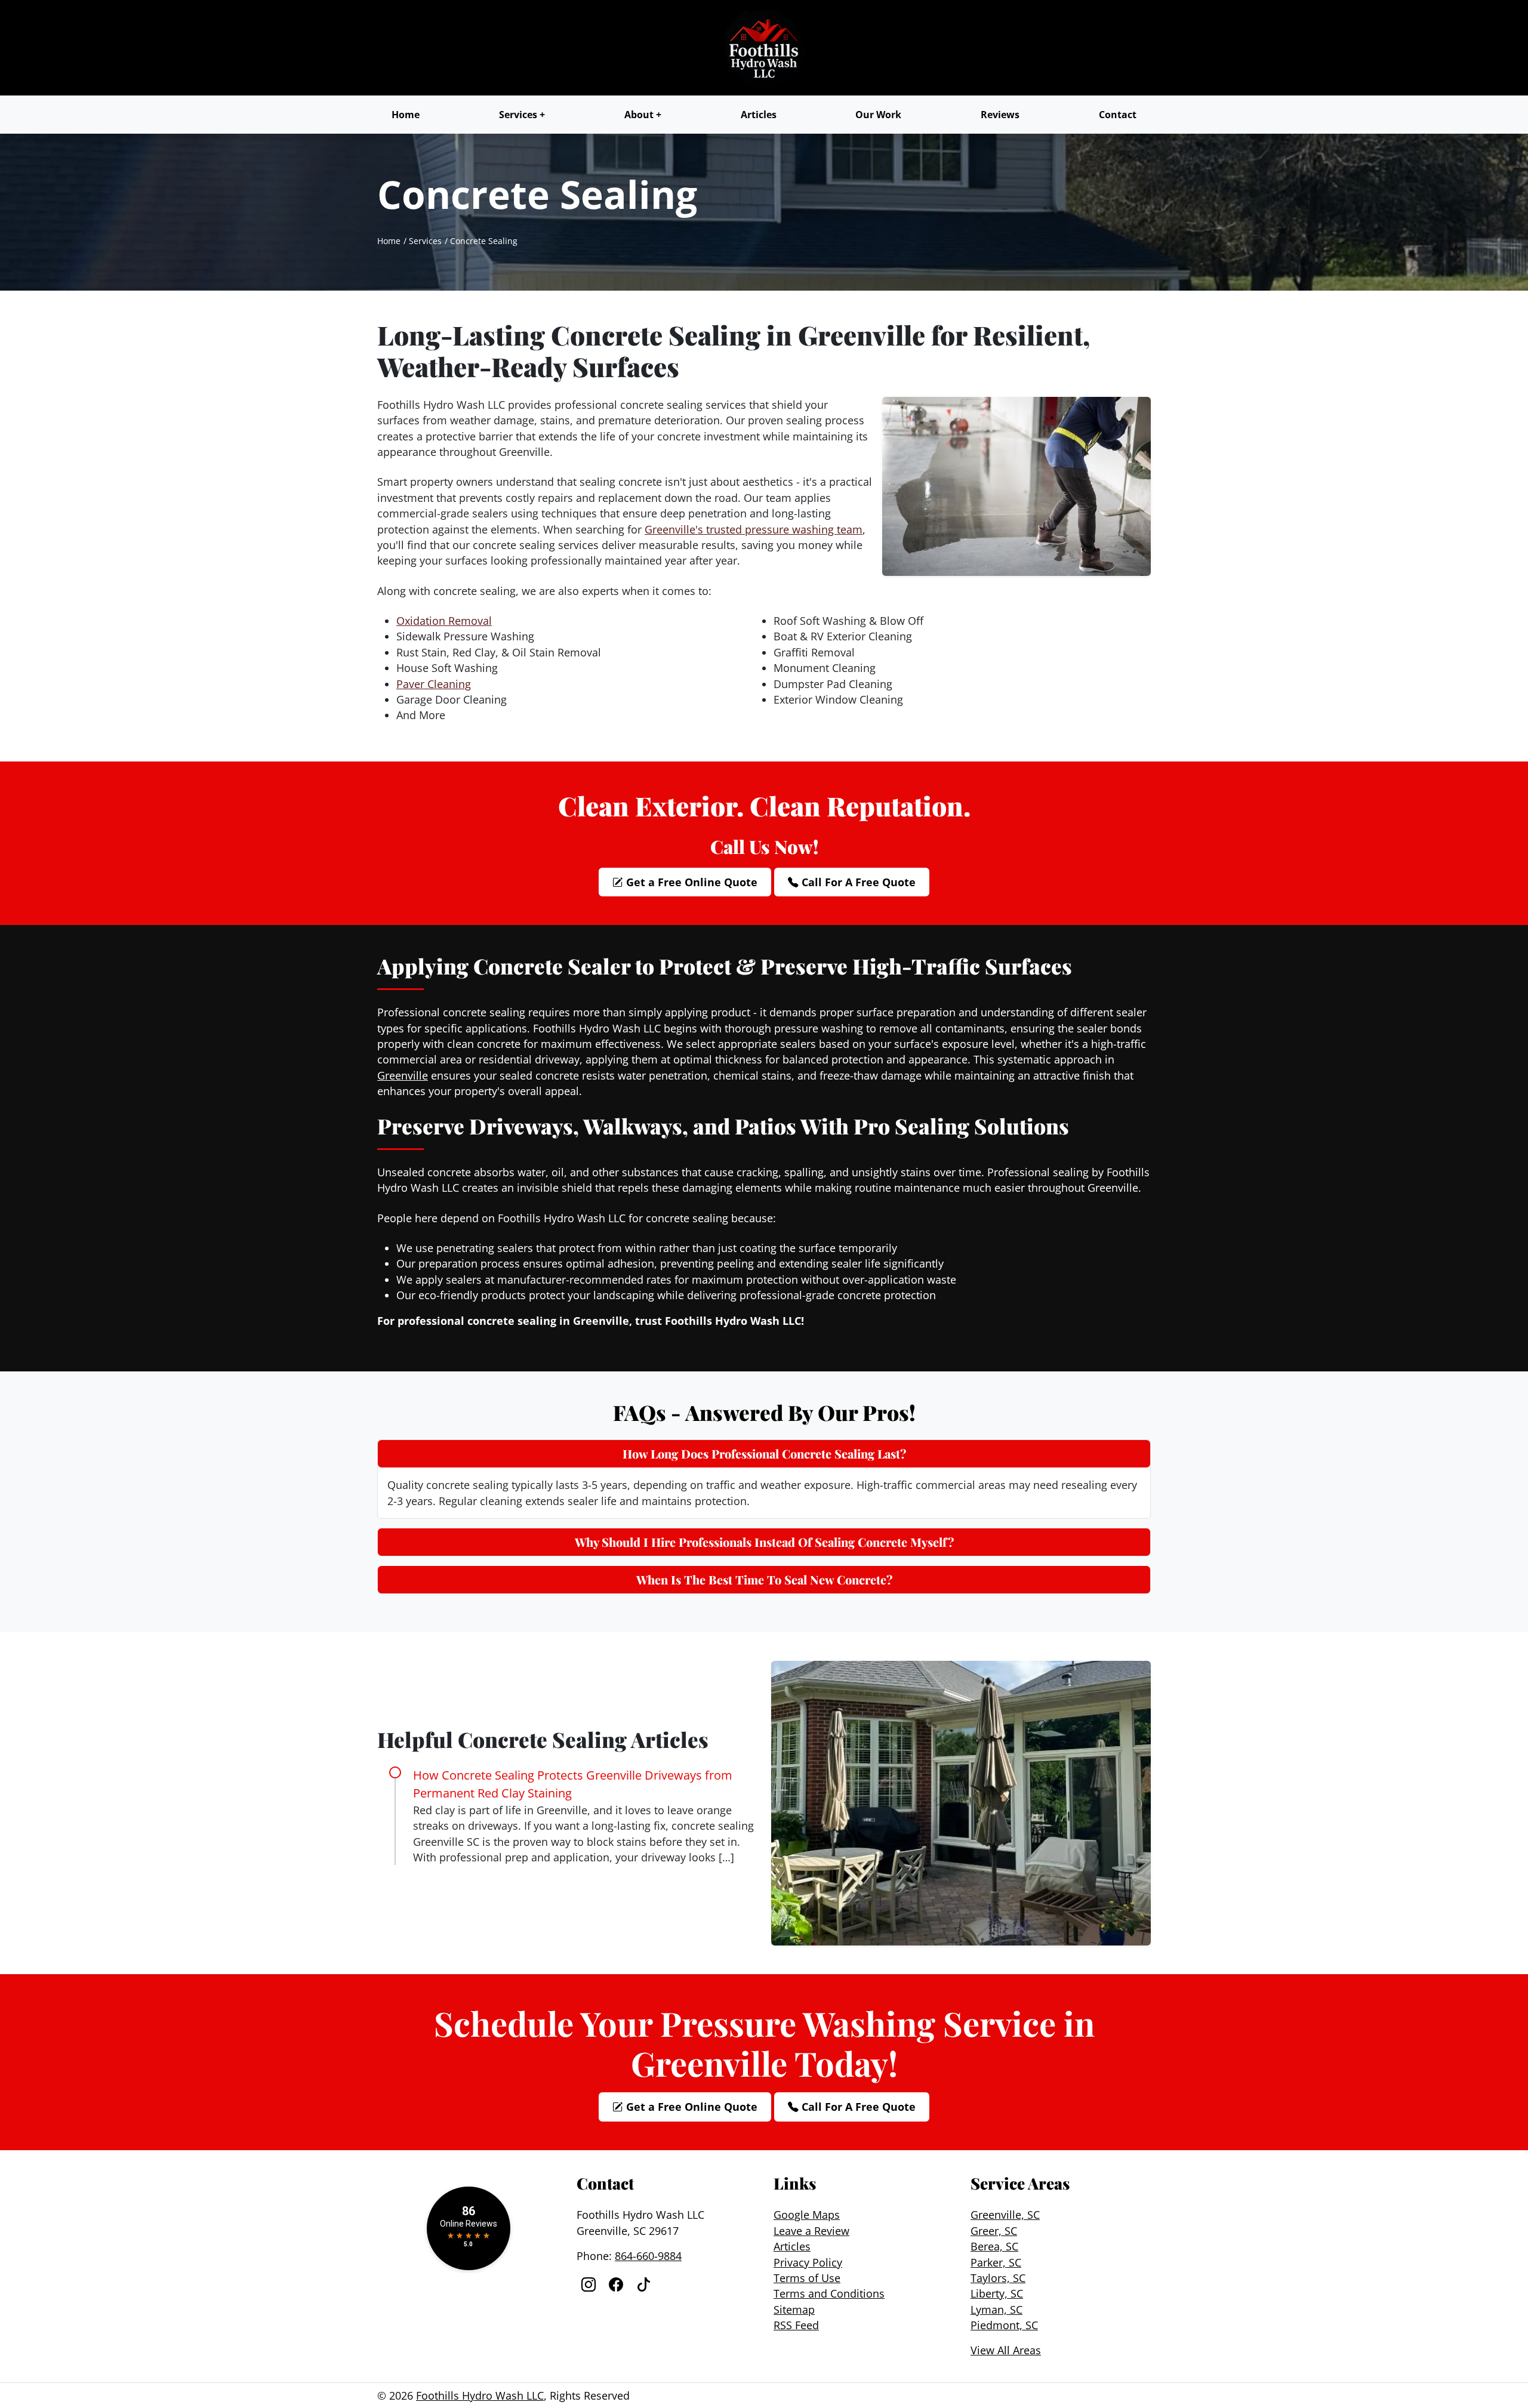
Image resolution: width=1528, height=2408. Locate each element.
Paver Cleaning (434, 684)
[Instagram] (590, 2284)
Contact (1118, 115)
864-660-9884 (648, 2256)
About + (643, 115)
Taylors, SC (998, 2278)
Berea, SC (994, 2246)
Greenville (403, 1075)
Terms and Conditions (829, 2293)
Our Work (878, 115)
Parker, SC (996, 2262)
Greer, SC (994, 2231)
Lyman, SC (996, 2310)
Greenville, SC (1005, 2215)
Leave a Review (811, 2231)
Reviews (1000, 115)
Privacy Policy (808, 2262)
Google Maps (807, 2215)
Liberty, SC (997, 2293)
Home (406, 115)
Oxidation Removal (444, 621)
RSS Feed (796, 2325)
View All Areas (1006, 2350)
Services (425, 241)
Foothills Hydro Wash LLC (480, 2395)
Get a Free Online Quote (690, 882)
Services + (522, 115)
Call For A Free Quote (857, 882)
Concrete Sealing (484, 241)
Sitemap (794, 2310)
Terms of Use (807, 2278)
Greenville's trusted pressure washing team (754, 529)
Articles (759, 115)
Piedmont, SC (1004, 2325)
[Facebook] (618, 2284)
